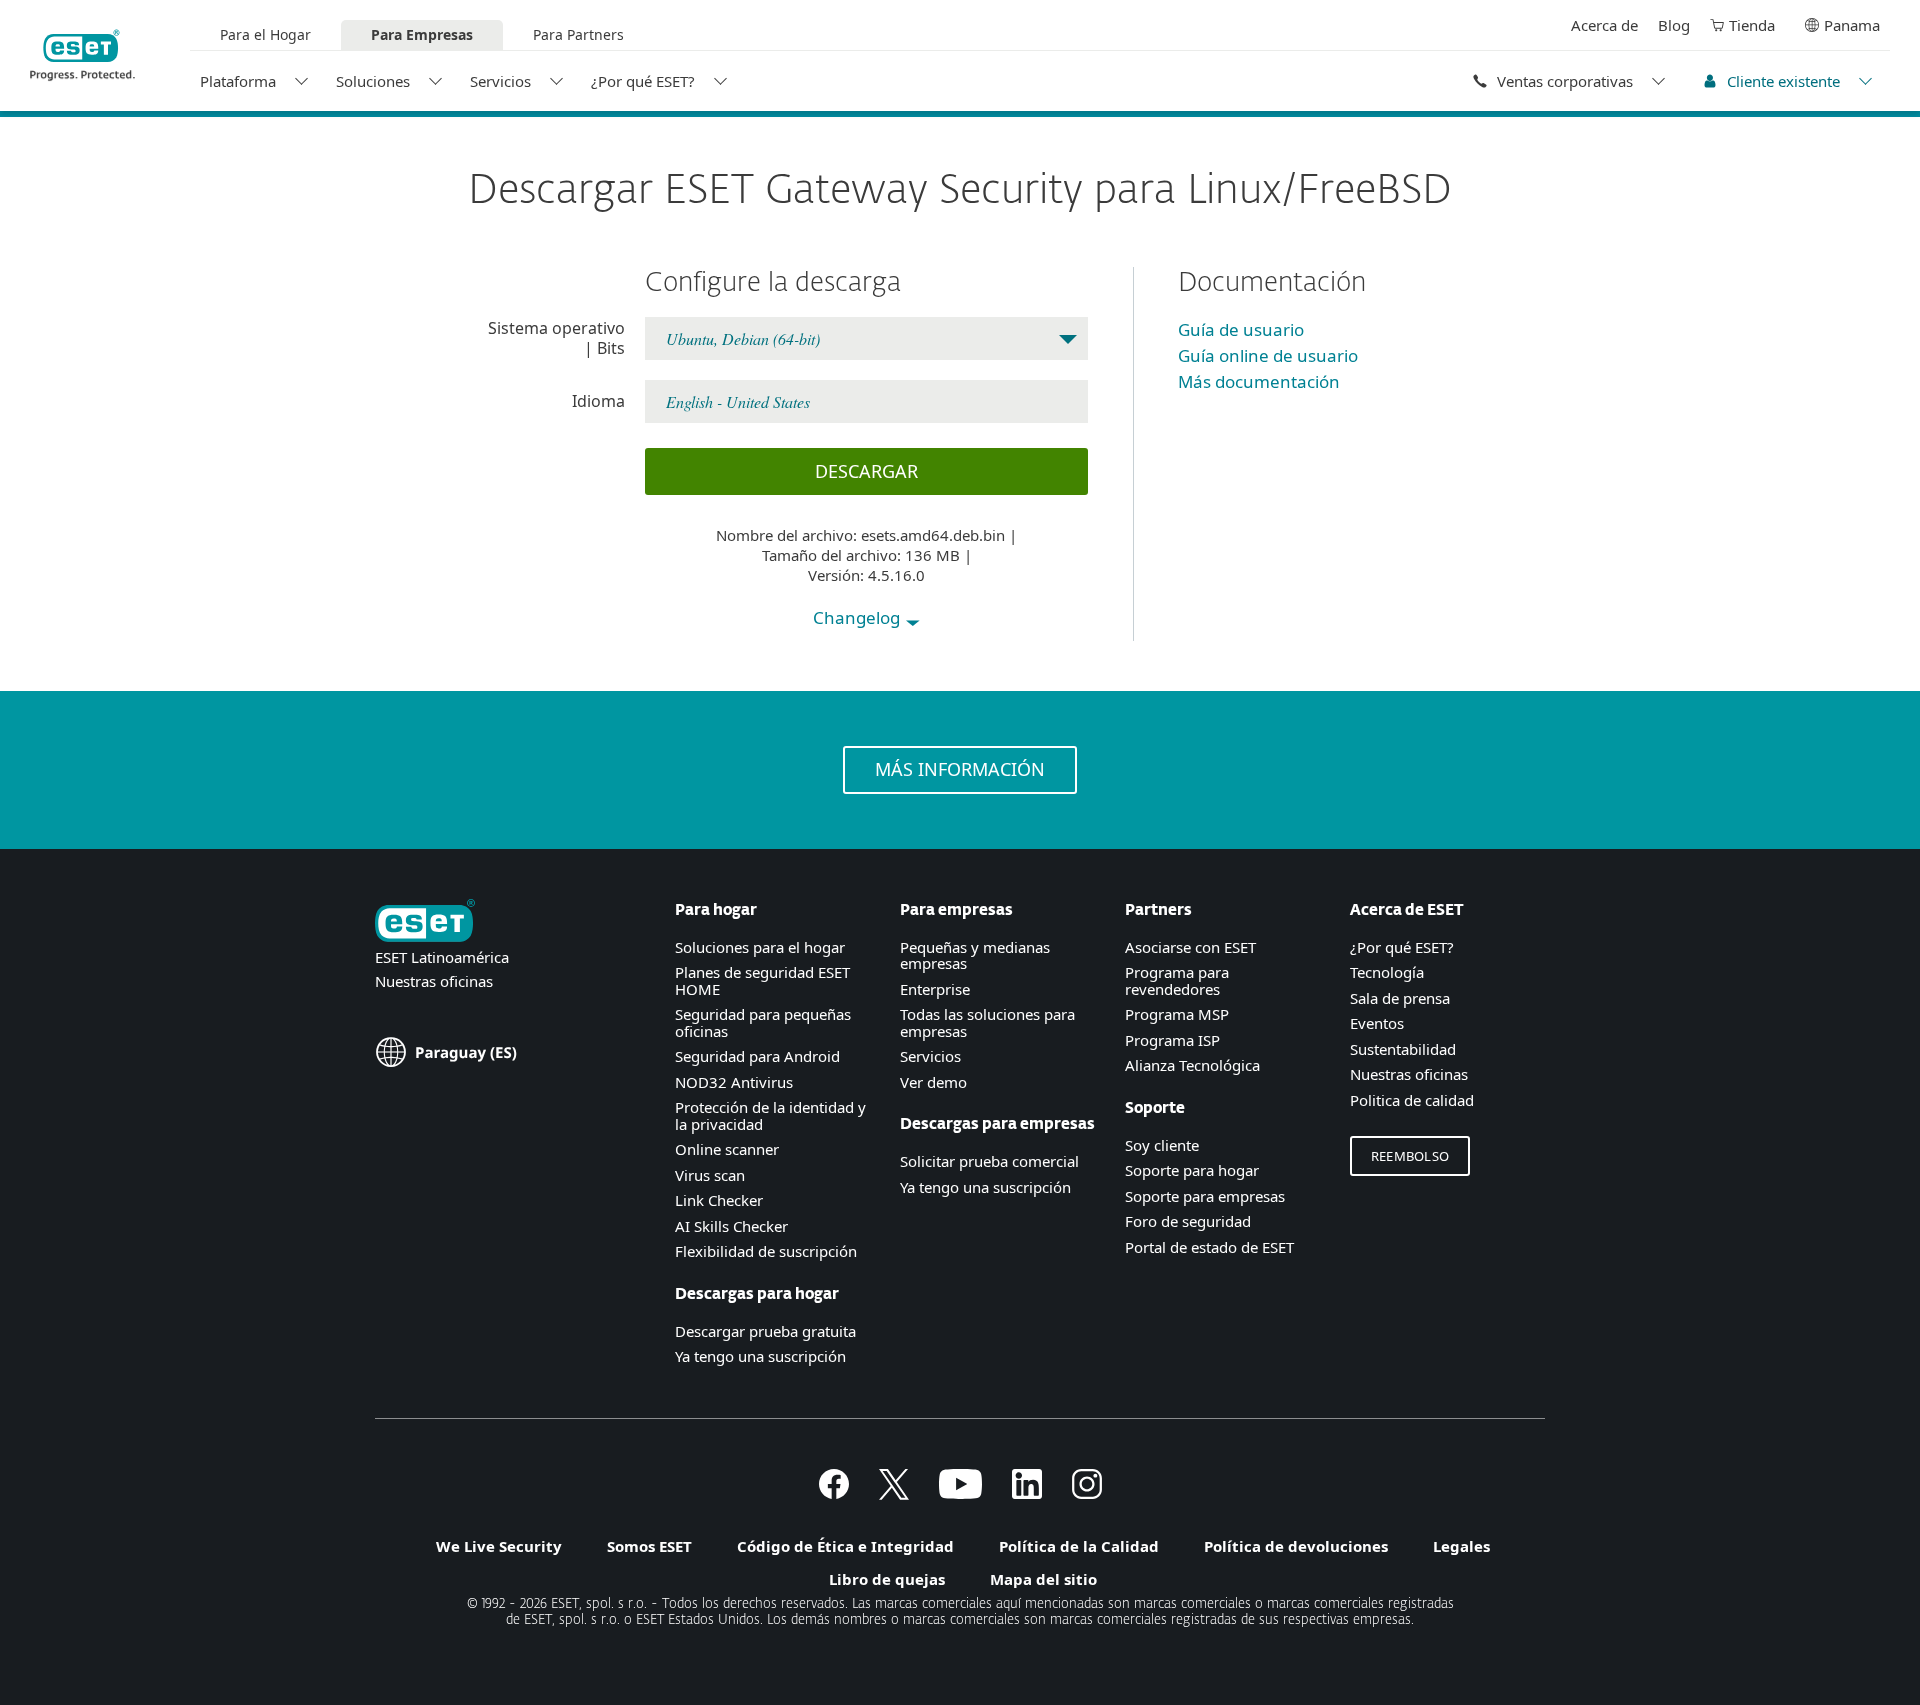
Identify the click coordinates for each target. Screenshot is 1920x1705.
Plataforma (238, 81)
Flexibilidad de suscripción (766, 1251)
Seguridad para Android (757, 1056)
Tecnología (1387, 972)
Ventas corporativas (1565, 81)
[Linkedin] (1027, 1493)
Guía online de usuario (1268, 355)
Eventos (1377, 1023)
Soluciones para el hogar (760, 947)
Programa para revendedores (1177, 980)
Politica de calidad (1412, 1100)
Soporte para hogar (1192, 1170)
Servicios (500, 81)
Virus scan (710, 1175)
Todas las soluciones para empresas (987, 1022)
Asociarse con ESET (1190, 947)
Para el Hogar (265, 34)
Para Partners (578, 34)
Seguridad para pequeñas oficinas (763, 1022)
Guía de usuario (1241, 329)
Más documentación (1259, 381)
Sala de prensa (1400, 998)
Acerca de (1604, 25)
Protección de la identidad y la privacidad (770, 1115)
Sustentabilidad (1403, 1049)
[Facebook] (834, 1493)
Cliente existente (1783, 81)
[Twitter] (894, 1493)
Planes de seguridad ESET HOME (762, 980)
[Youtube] (960, 1493)
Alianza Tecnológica (1192, 1065)
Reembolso (1410, 1156)
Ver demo (933, 1082)
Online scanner (727, 1149)
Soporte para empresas (1205, 1196)
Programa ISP (1172, 1040)
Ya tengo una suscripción (760, 1356)
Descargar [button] (866, 471)
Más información (960, 769)
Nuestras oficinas (434, 981)
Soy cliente (1162, 1145)
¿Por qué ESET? (643, 81)
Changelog (858, 617)
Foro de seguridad (1188, 1221)
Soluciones (373, 81)
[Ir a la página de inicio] (425, 922)
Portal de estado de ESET (1209, 1247)
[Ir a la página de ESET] (82, 55)
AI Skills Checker (731, 1226)
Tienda (1752, 25)
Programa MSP (1177, 1014)
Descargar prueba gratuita (765, 1331)
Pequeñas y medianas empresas (975, 955)
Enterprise (935, 989)
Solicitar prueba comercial (989, 1161)
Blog (1674, 25)
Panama (1852, 25)
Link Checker (719, 1200)
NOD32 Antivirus (734, 1082)
